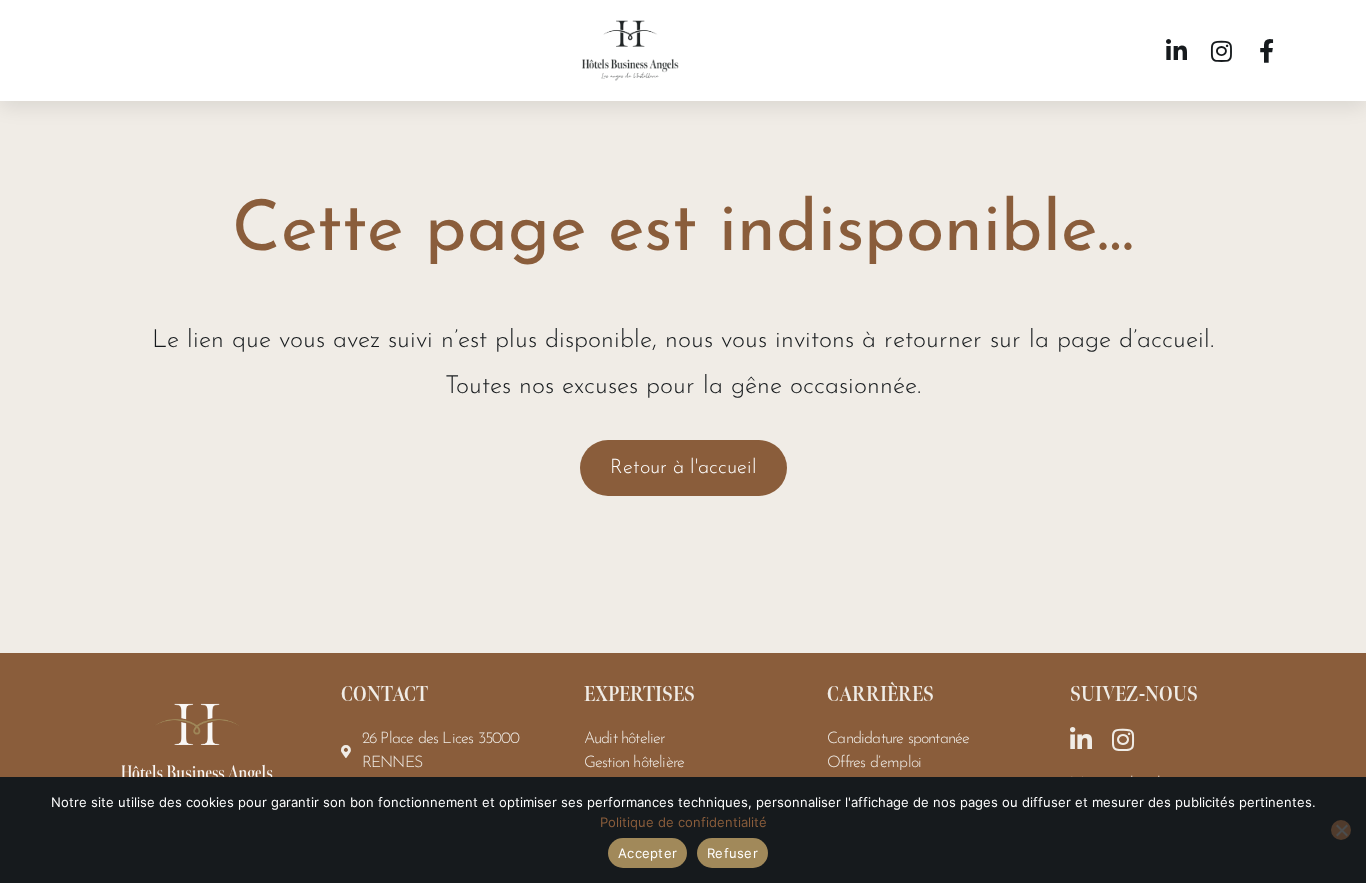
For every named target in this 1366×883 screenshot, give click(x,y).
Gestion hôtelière (634, 763)
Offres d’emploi (874, 763)
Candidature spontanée (898, 739)
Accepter (647, 853)
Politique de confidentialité (683, 822)
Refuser (732, 853)
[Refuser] (1341, 830)
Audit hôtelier (624, 739)
